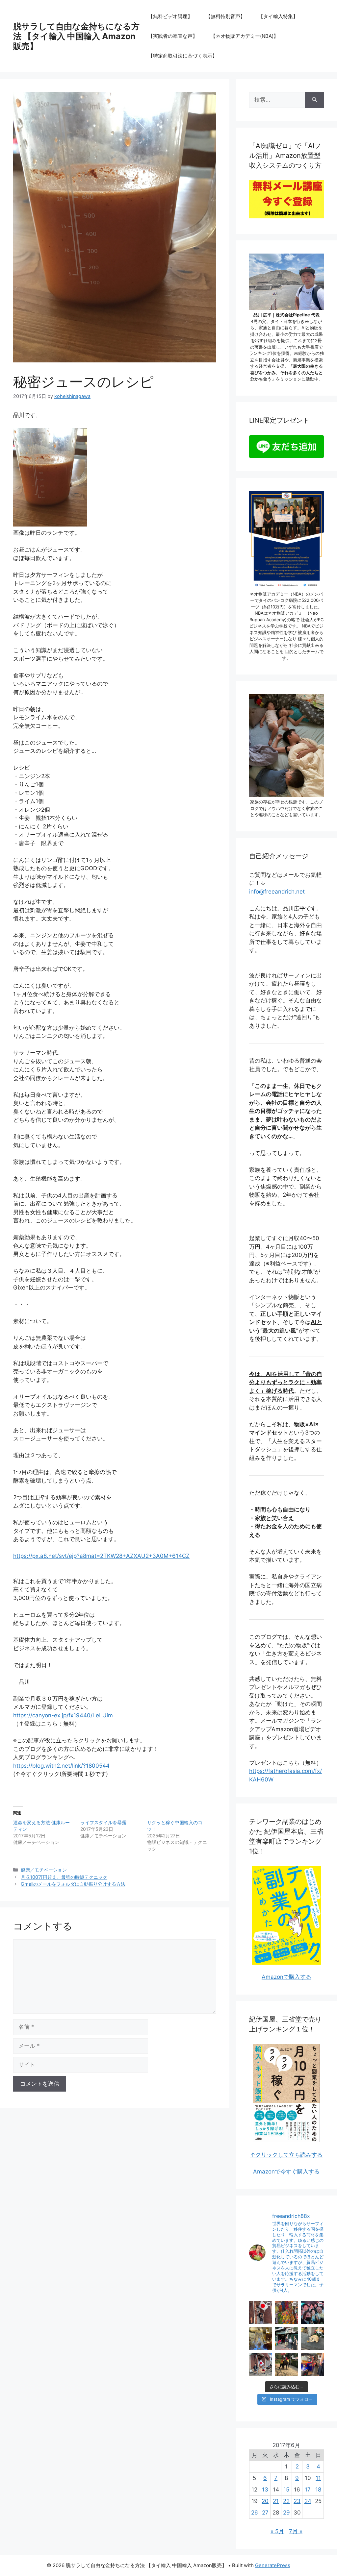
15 (286, 2490)
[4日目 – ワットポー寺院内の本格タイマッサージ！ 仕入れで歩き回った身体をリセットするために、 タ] (260, 2338)
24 (308, 2501)
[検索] (314, 100)
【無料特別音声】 (225, 16)
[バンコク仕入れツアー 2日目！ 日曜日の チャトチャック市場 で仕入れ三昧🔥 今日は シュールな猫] (286, 2338)
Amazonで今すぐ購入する (286, 2171)
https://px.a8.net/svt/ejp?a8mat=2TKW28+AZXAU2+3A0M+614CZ (101, 1556)
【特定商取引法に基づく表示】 (183, 56)
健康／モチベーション (44, 1870)
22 (286, 2501)
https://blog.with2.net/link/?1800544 (61, 1766)
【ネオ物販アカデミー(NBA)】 (245, 36)
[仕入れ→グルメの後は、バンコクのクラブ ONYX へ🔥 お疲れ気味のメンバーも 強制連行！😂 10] (312, 2312)
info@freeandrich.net (277, 892)
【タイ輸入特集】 (278, 16)
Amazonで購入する (286, 1977)
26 (255, 2513)
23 (297, 2501)
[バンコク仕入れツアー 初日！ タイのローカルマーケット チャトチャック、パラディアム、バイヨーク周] (312, 2338)
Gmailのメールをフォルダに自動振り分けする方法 (73, 1884)
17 (308, 2490)
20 (265, 2501)
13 (265, 2490)
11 (318, 2478)
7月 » (296, 2531)
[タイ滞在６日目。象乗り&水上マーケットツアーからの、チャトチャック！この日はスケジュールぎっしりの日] (286, 2364)
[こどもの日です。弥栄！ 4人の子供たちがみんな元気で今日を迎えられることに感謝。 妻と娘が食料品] (260, 2312)
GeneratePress (273, 2565)
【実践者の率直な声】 (173, 36)
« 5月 (277, 2531)
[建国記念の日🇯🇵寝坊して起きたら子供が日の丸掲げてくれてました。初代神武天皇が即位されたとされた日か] (260, 2364)
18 (318, 2490)
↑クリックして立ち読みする (286, 2155)
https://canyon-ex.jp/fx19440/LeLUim (63, 1715)
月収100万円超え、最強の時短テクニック (64, 1877)
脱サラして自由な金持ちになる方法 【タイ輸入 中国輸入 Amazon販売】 (76, 36)
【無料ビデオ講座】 (170, 16)
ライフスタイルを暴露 (103, 1822)
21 (276, 2501)
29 (286, 2513)
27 (265, 2513)
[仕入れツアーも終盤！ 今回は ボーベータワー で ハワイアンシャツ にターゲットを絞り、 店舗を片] (286, 2312)
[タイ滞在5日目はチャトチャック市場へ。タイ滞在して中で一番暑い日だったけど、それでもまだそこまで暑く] (312, 2364)
